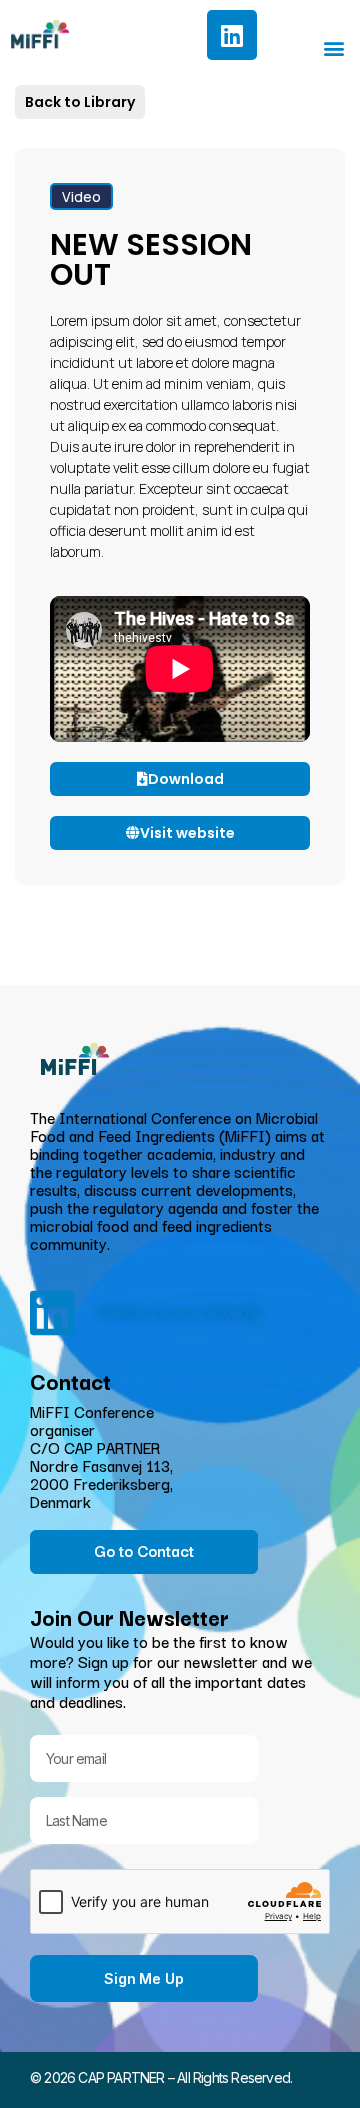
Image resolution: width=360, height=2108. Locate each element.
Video (81, 196)
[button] (333, 47)
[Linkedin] (232, 35)
